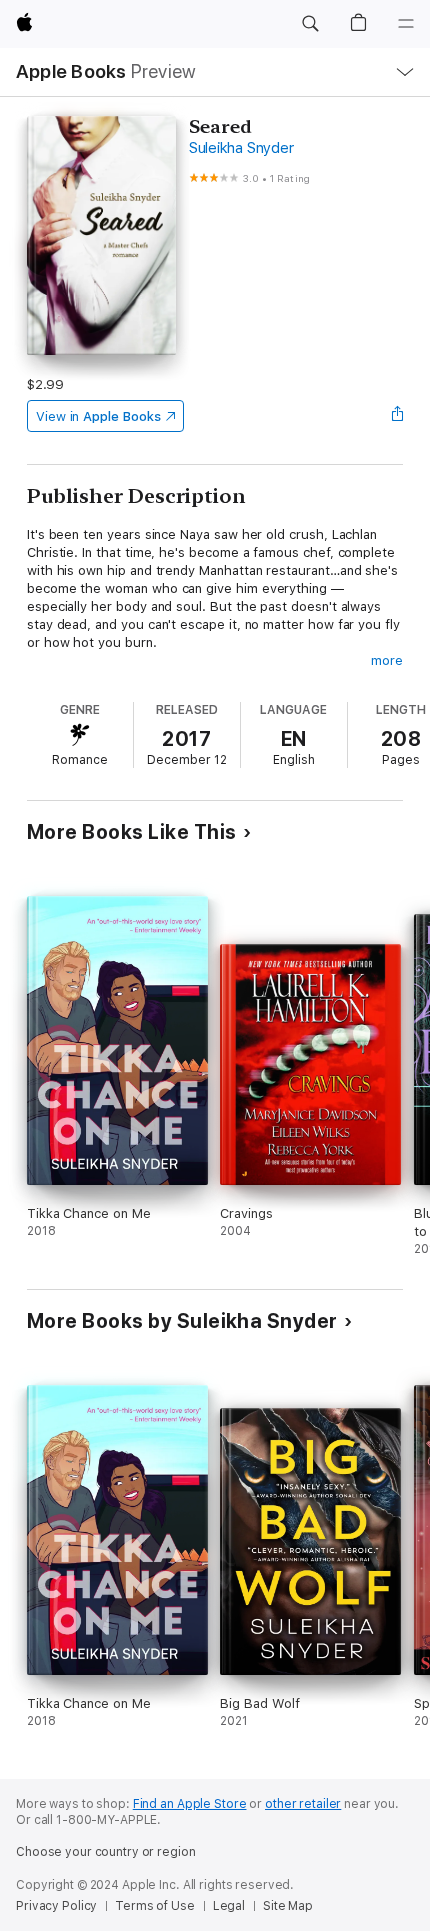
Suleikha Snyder (241, 148)
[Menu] (406, 24)
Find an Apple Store (190, 1804)
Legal (229, 1906)
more (387, 660)
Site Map (288, 1906)
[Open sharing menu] (397, 416)
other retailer (303, 1804)
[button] (310, 24)
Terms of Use (155, 1906)
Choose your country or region (106, 1852)
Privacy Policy (56, 1906)
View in (98, 416)
